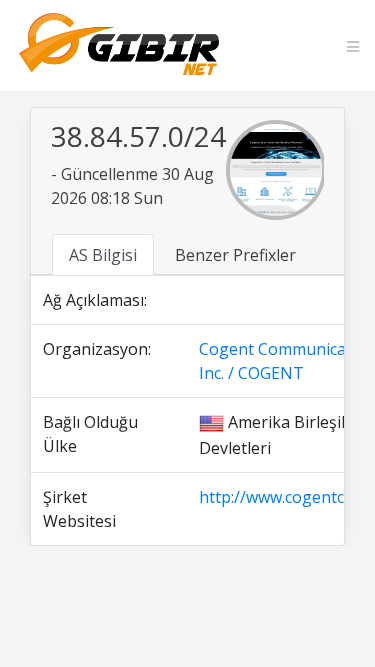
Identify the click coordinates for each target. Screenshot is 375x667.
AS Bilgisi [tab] (103, 255)
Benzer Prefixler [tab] (235, 255)
